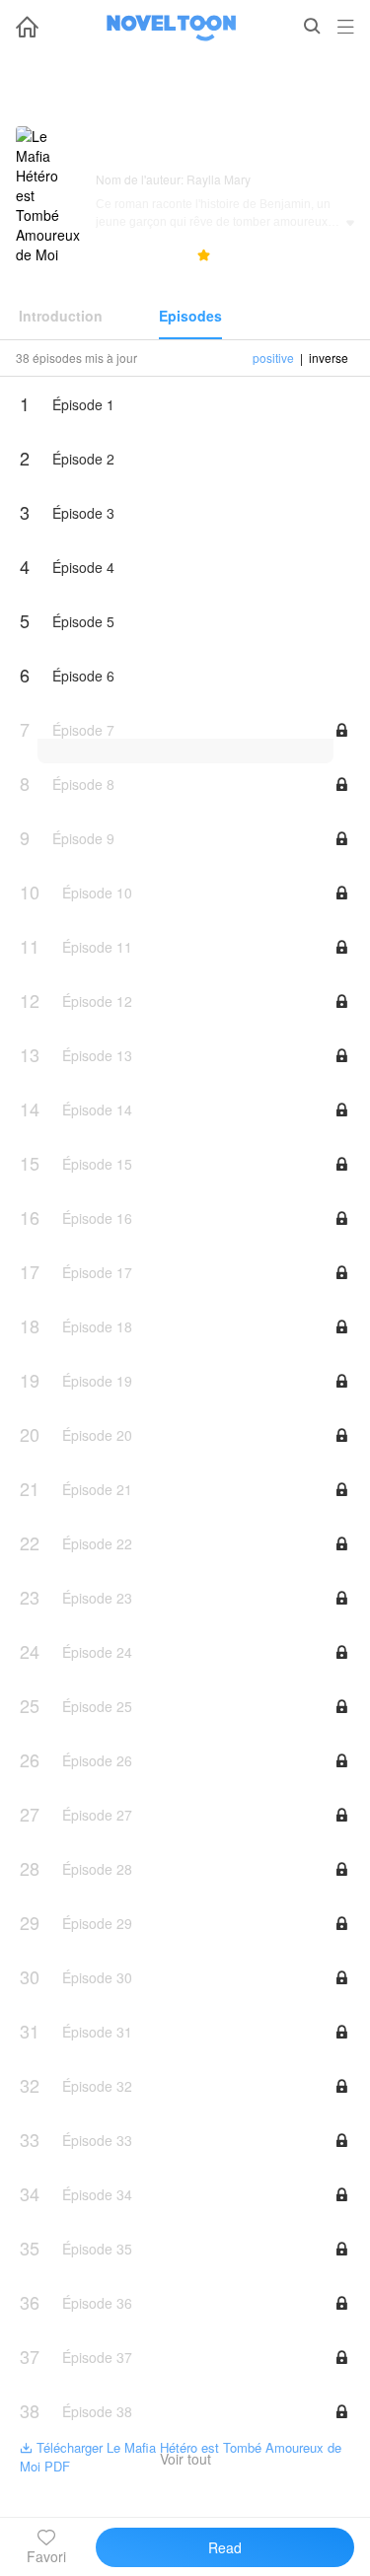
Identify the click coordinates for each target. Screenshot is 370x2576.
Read (225, 2547)
